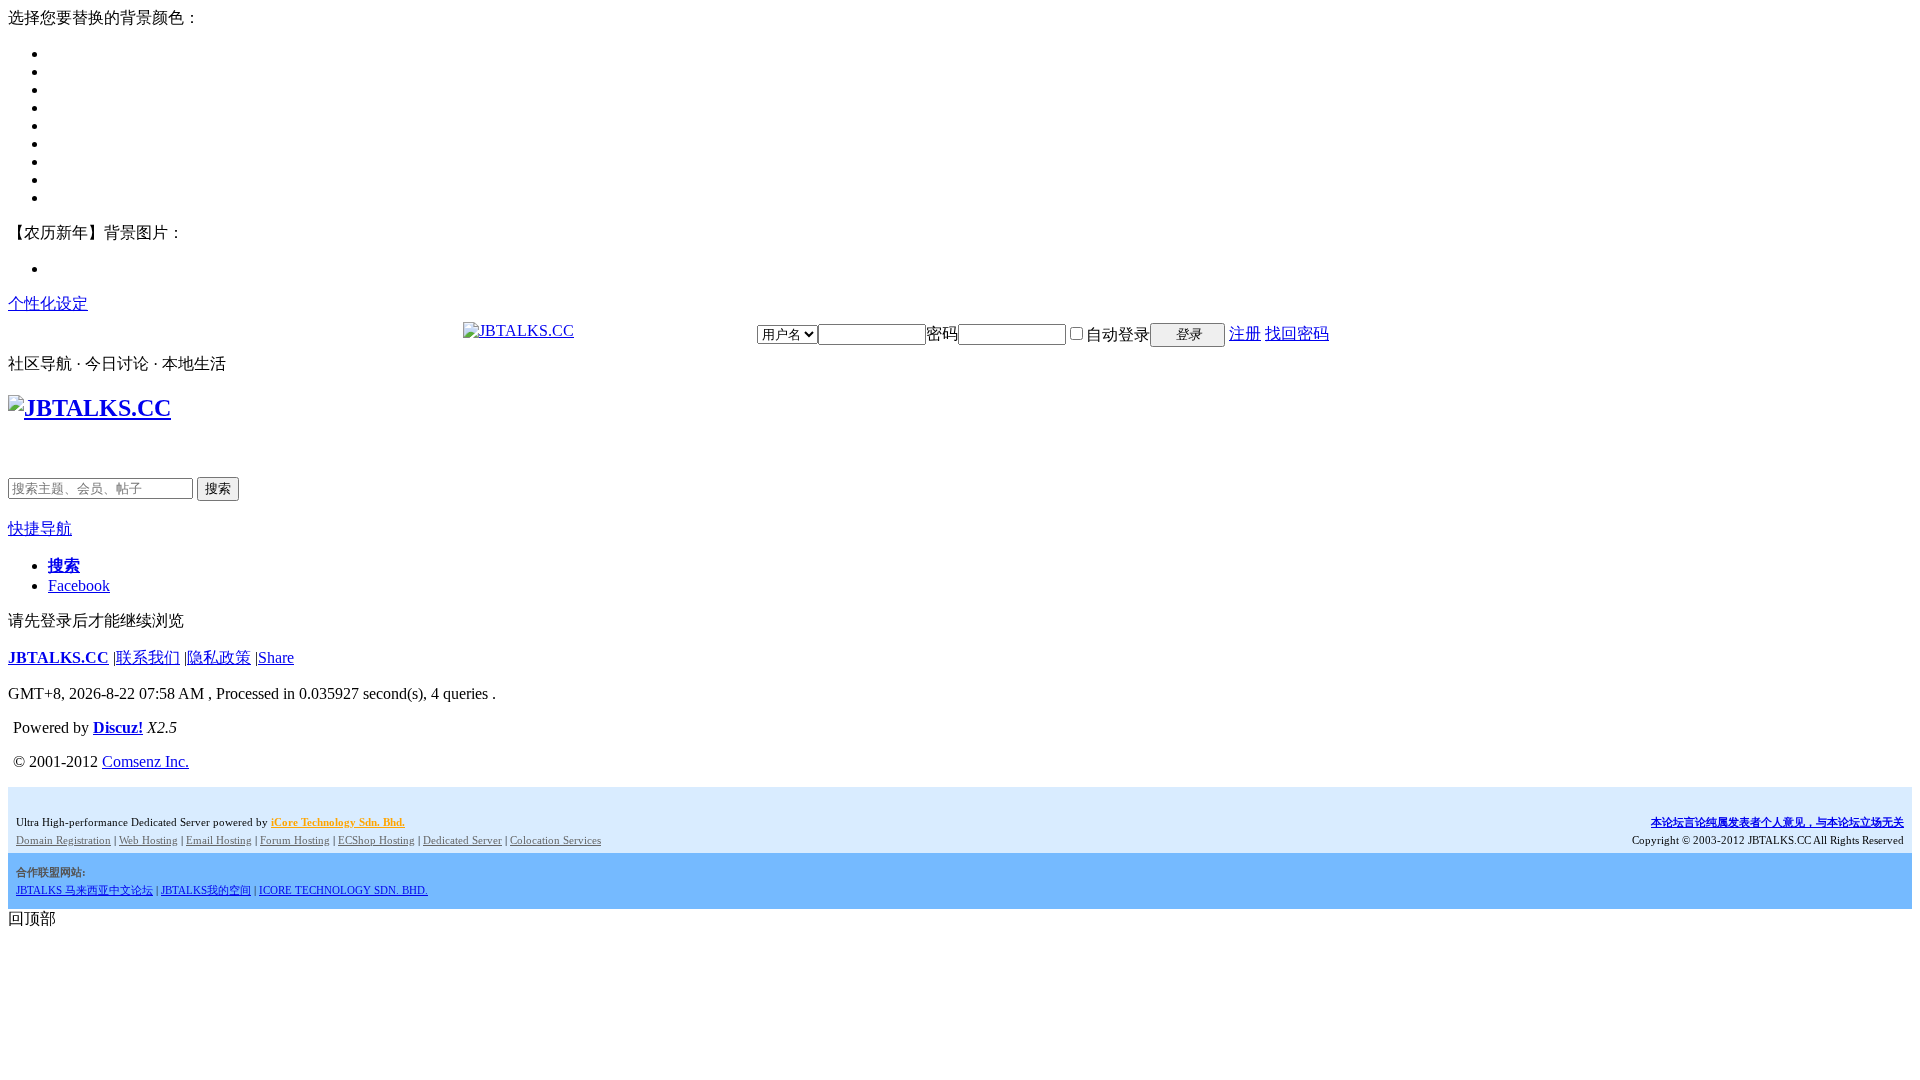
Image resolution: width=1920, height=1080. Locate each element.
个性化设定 (48, 303)
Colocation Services (555, 840)
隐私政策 (219, 657)
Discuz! (118, 727)
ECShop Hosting (376, 840)
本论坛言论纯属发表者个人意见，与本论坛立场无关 (1777, 822)
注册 (1245, 333)
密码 (942, 333)
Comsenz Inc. (145, 761)
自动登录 (1118, 334)
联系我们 (148, 657)
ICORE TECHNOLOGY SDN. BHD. (343, 890)
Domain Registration (63, 840)
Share (276, 657)
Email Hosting (219, 840)
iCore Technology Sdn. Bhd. (338, 822)
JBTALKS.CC (58, 657)
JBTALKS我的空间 (206, 890)
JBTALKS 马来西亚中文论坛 (84, 890)
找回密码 (1297, 333)
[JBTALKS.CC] (518, 330)
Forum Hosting (295, 840)
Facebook (79, 585)
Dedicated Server (462, 840)
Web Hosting (148, 840)
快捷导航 (40, 528)
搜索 (218, 488)
